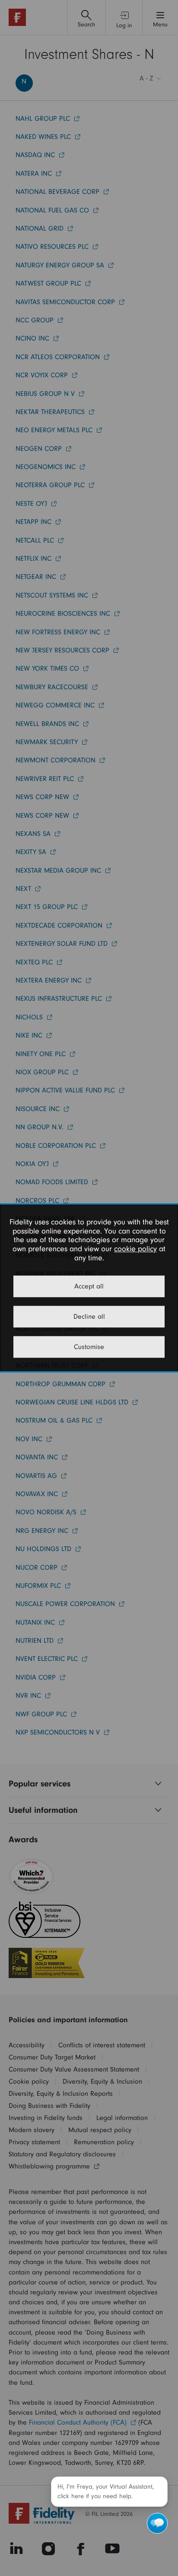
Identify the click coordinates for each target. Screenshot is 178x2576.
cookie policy (135, 1249)
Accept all (89, 1287)
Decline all (89, 1317)
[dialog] (89, 1288)
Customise (89, 1347)
